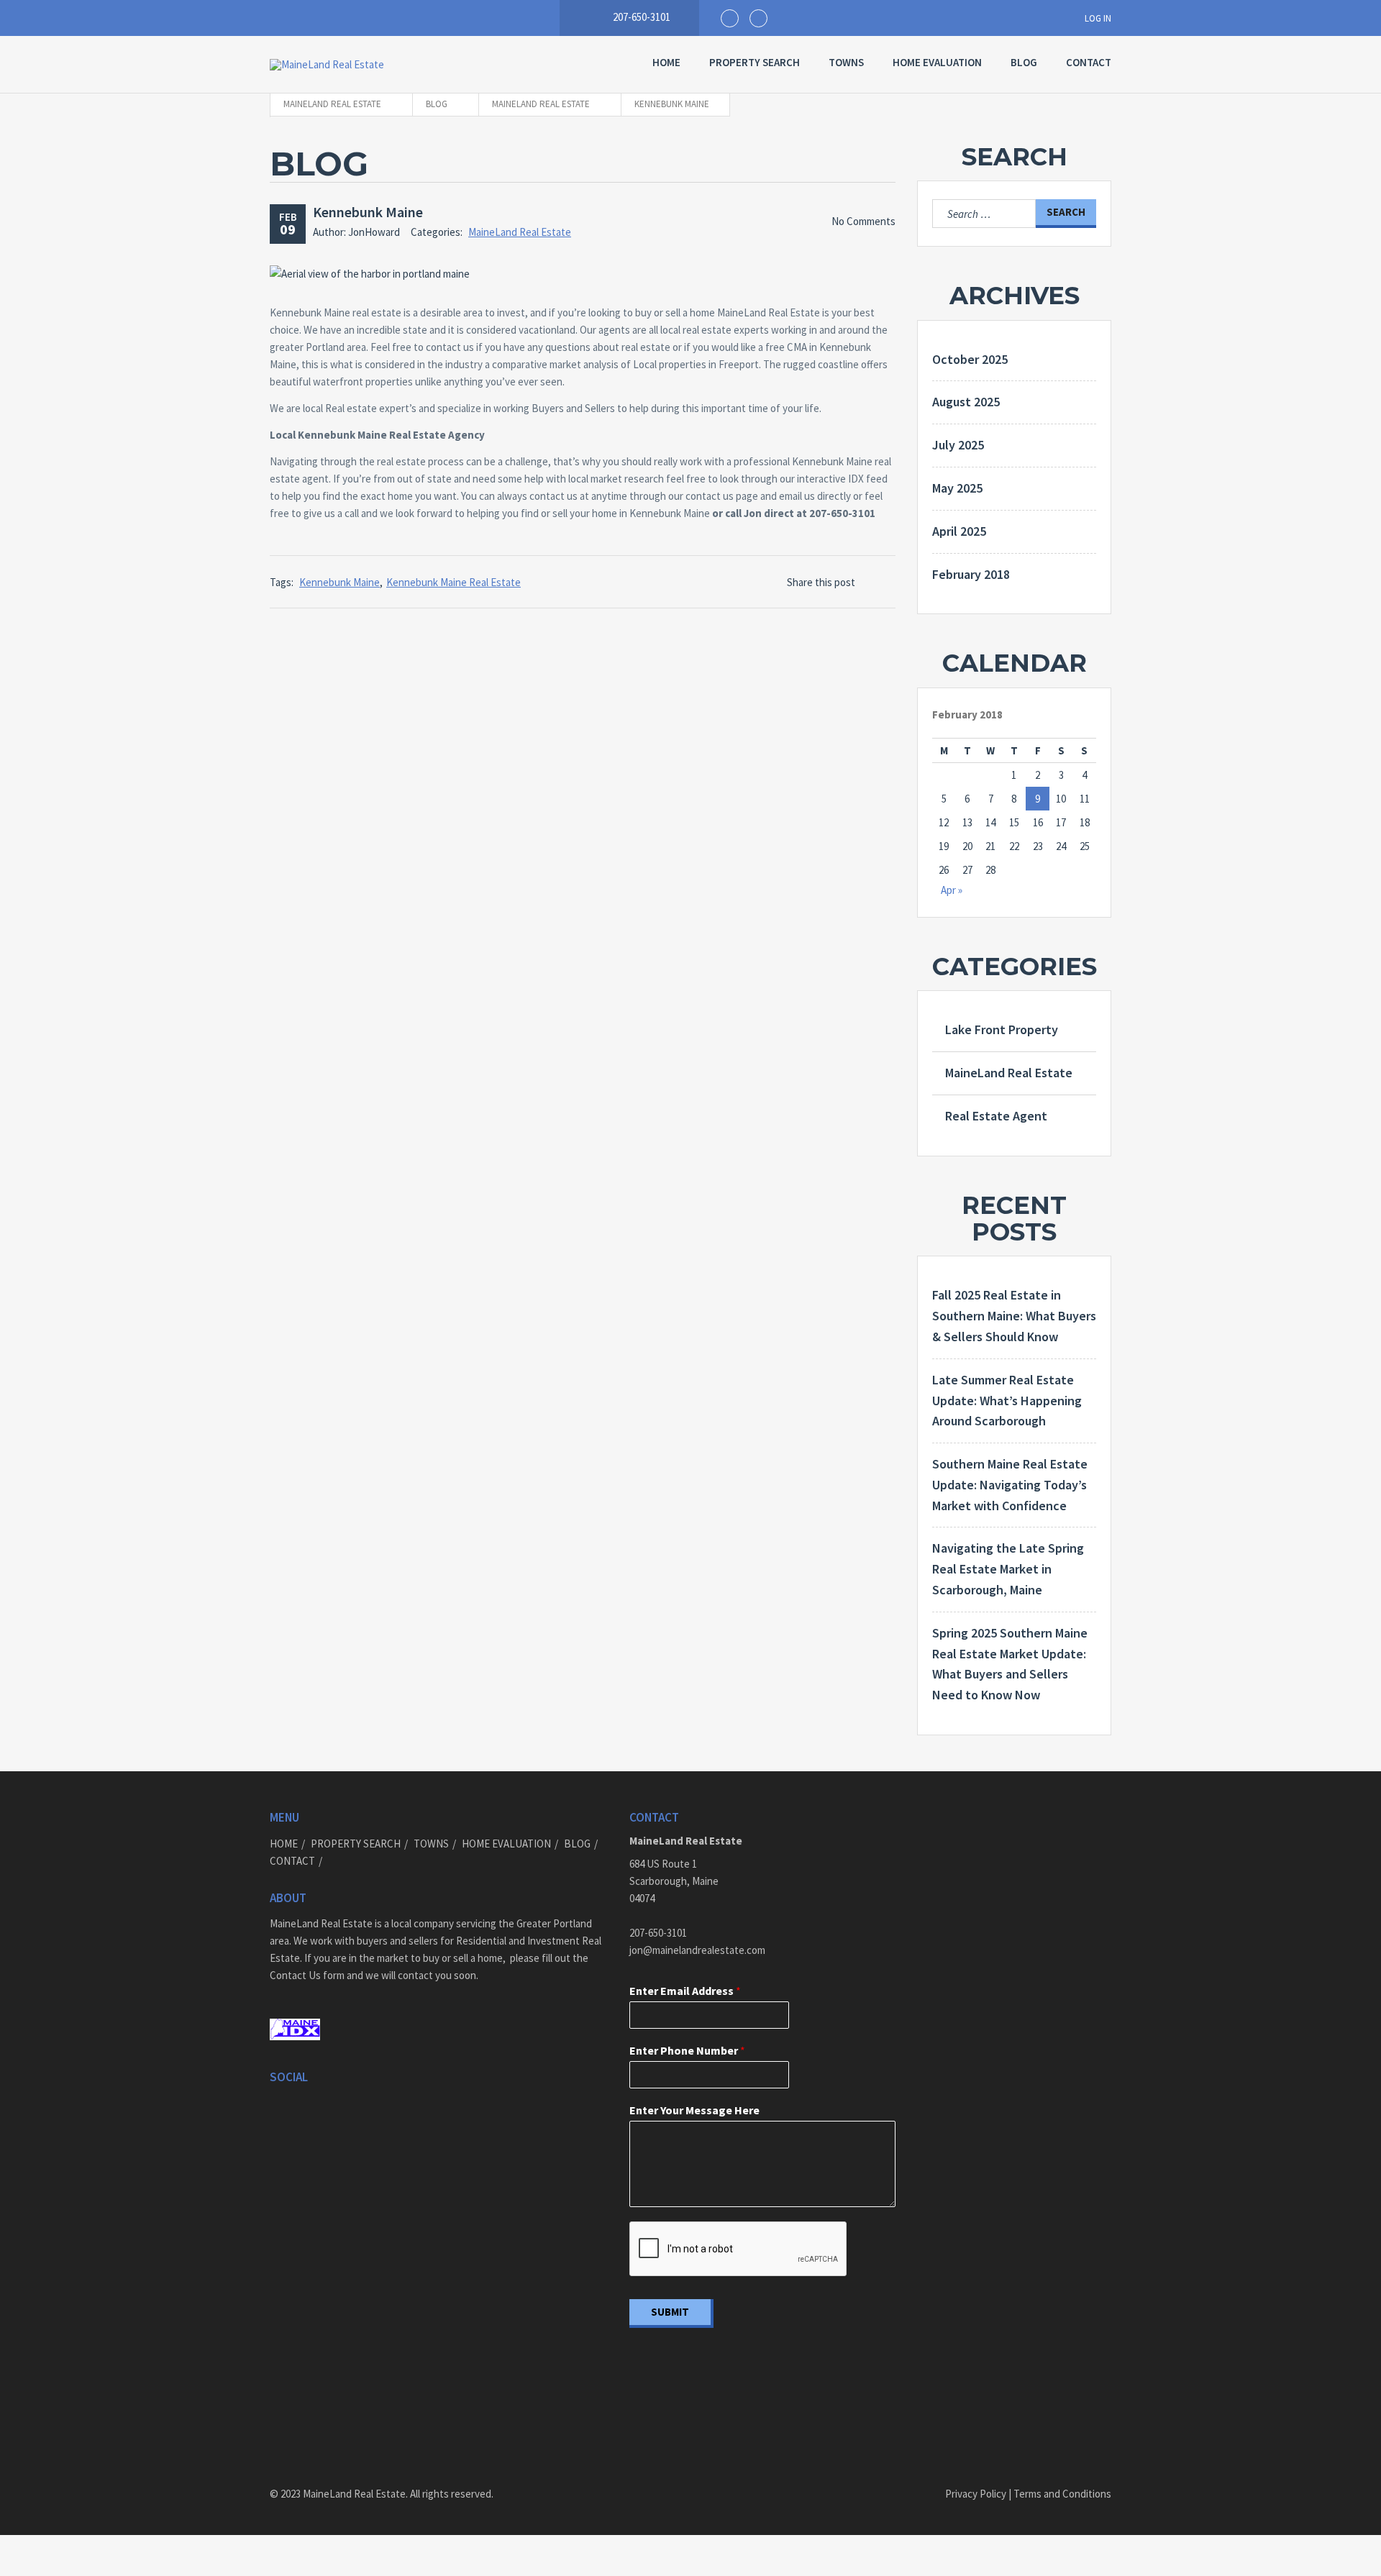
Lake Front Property (1002, 1029)
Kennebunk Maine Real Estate (454, 582)
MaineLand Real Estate (520, 232)
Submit (670, 2312)
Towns (846, 62)
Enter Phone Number (687, 2050)
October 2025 (970, 359)
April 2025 (959, 531)
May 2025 (957, 488)
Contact (1089, 62)
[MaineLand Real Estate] (378, 65)
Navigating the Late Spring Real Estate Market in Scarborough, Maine (1008, 1569)
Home (666, 62)
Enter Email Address (685, 1991)
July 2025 (958, 445)
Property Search (755, 62)
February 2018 (971, 574)
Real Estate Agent (996, 1116)
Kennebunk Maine (368, 212)
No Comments (863, 221)
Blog (1024, 62)
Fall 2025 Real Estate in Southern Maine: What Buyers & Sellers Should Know (1014, 1316)
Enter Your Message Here (694, 2110)
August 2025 (966, 402)
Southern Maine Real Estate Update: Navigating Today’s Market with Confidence (1010, 1485)
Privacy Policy (976, 2494)
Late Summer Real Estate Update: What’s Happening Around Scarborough (1007, 1401)
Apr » (952, 890)
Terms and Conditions (1061, 2494)
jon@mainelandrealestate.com (697, 1950)
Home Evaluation (937, 62)
